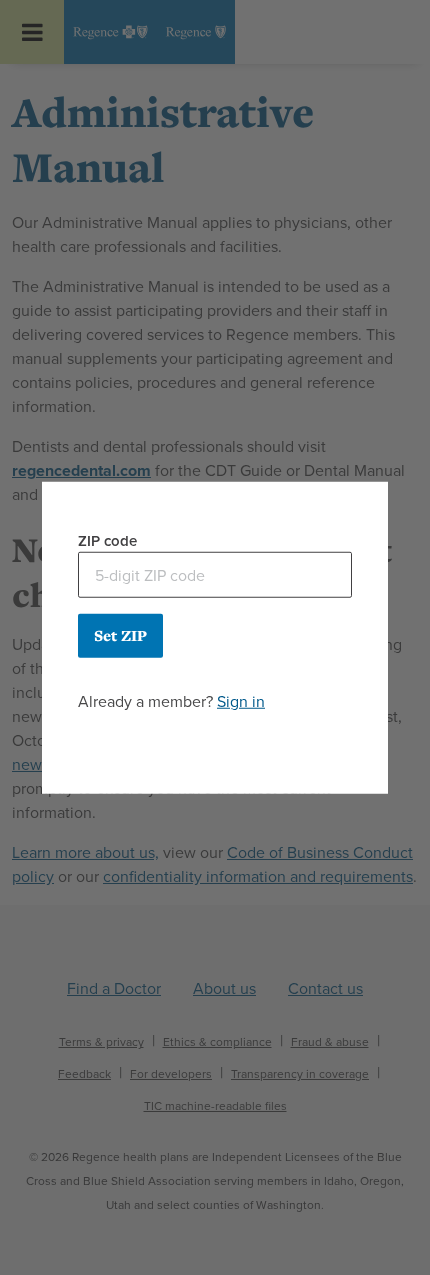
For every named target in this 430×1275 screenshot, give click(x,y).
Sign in (241, 701)
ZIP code (107, 540)
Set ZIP (120, 635)
